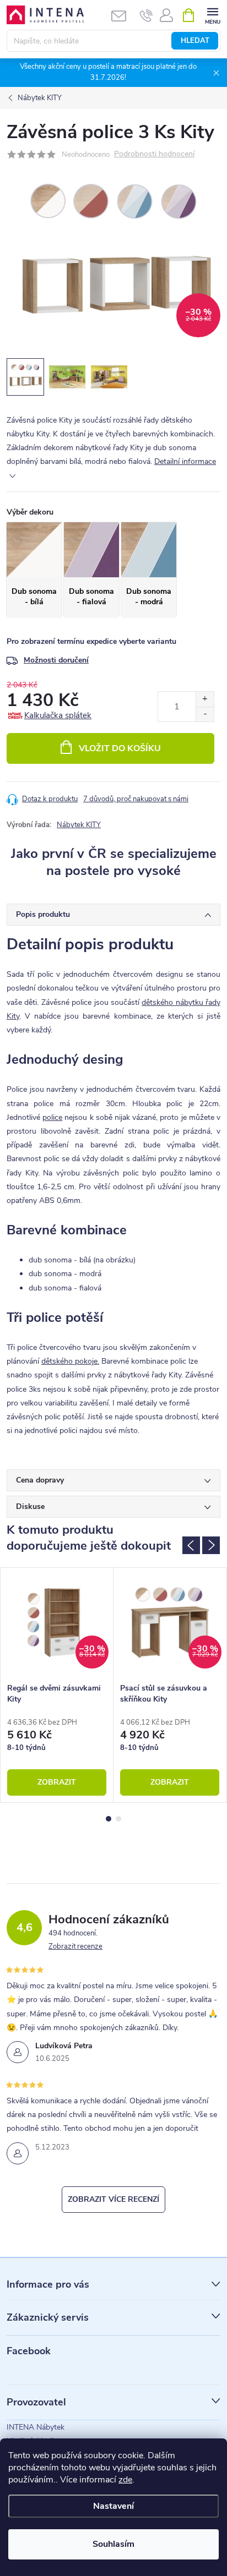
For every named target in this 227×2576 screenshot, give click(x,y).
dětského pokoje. (70, 1361)
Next (211, 1545)
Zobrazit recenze (75, 1946)
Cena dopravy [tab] (40, 1480)
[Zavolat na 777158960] (146, 15)
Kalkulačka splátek (58, 715)
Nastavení (113, 2506)
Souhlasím (113, 2544)
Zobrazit (57, 1782)
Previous (191, 1545)
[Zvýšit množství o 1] (205, 699)
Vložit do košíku (120, 748)
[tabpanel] (57, 1685)
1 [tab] (109, 1819)
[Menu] (212, 15)
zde (125, 2480)
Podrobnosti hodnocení (154, 154)
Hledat (195, 41)
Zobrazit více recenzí (113, 2199)
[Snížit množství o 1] (205, 714)
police (52, 1117)
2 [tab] (118, 1819)
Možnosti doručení (56, 660)
